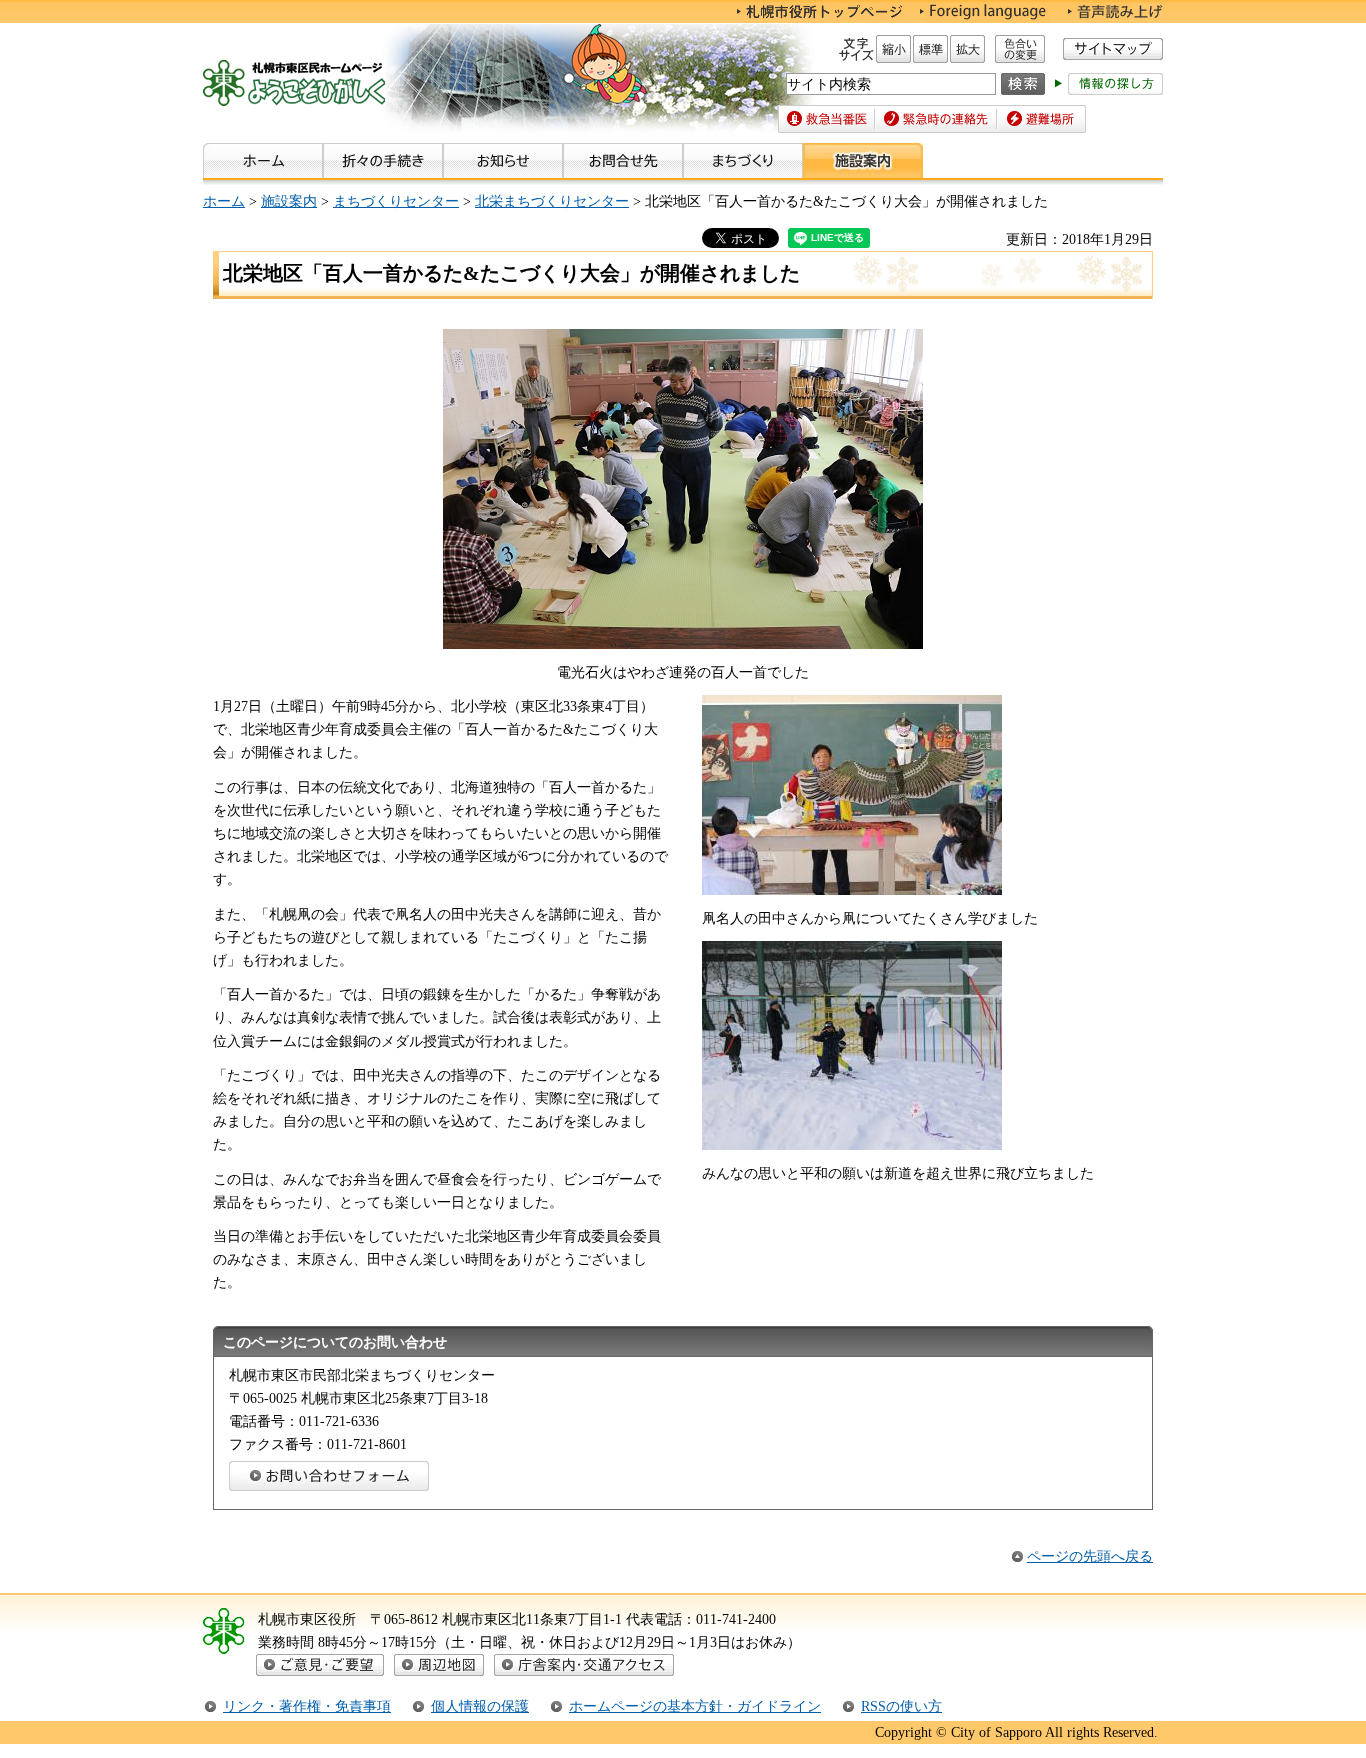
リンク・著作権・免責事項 (307, 1706)
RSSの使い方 (901, 1706)
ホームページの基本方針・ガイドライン (695, 1706)
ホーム (224, 201)
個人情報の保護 (480, 1706)
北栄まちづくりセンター (552, 201)
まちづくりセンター (396, 201)
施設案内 (289, 201)
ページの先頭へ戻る (1090, 1556)
